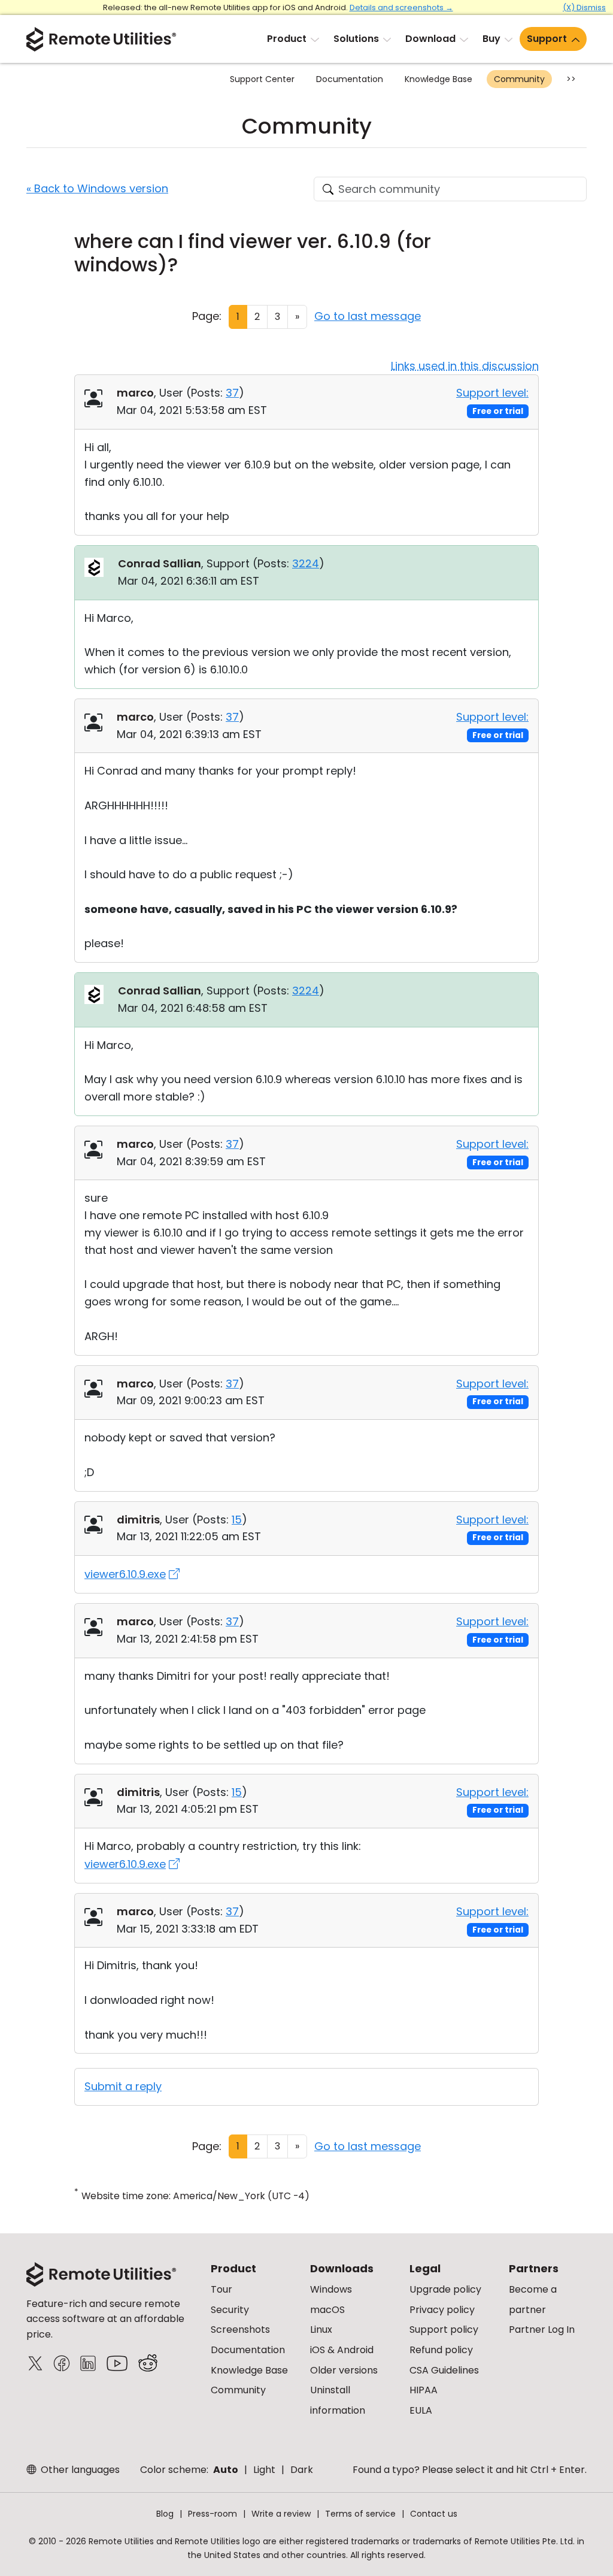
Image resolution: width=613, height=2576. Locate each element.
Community (519, 79)
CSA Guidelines (444, 2370)
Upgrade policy (445, 2289)
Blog (165, 2514)
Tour (221, 2289)
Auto (226, 2470)
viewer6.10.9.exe (125, 1574)
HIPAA (424, 2390)
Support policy (444, 2329)
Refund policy (441, 2350)
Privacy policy (442, 2310)
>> (571, 79)
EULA (421, 2410)
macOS (327, 2310)
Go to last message (368, 316)
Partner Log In (542, 2329)
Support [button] (547, 39)
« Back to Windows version (97, 188)
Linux (321, 2329)
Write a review (281, 2514)
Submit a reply (123, 2086)
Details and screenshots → (401, 7)
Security (230, 2310)
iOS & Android (342, 2350)
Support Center (262, 79)
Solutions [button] (356, 39)
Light (264, 2470)
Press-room (213, 2514)
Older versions (344, 2370)
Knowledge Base (438, 79)
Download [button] (430, 39)
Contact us (434, 2514)
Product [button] (287, 39)
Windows (331, 2289)
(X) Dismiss (584, 7)
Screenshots (240, 2329)
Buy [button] (491, 39)
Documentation (350, 79)
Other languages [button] (79, 2470)
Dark (302, 2470)
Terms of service (360, 2514)
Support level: (492, 393)
